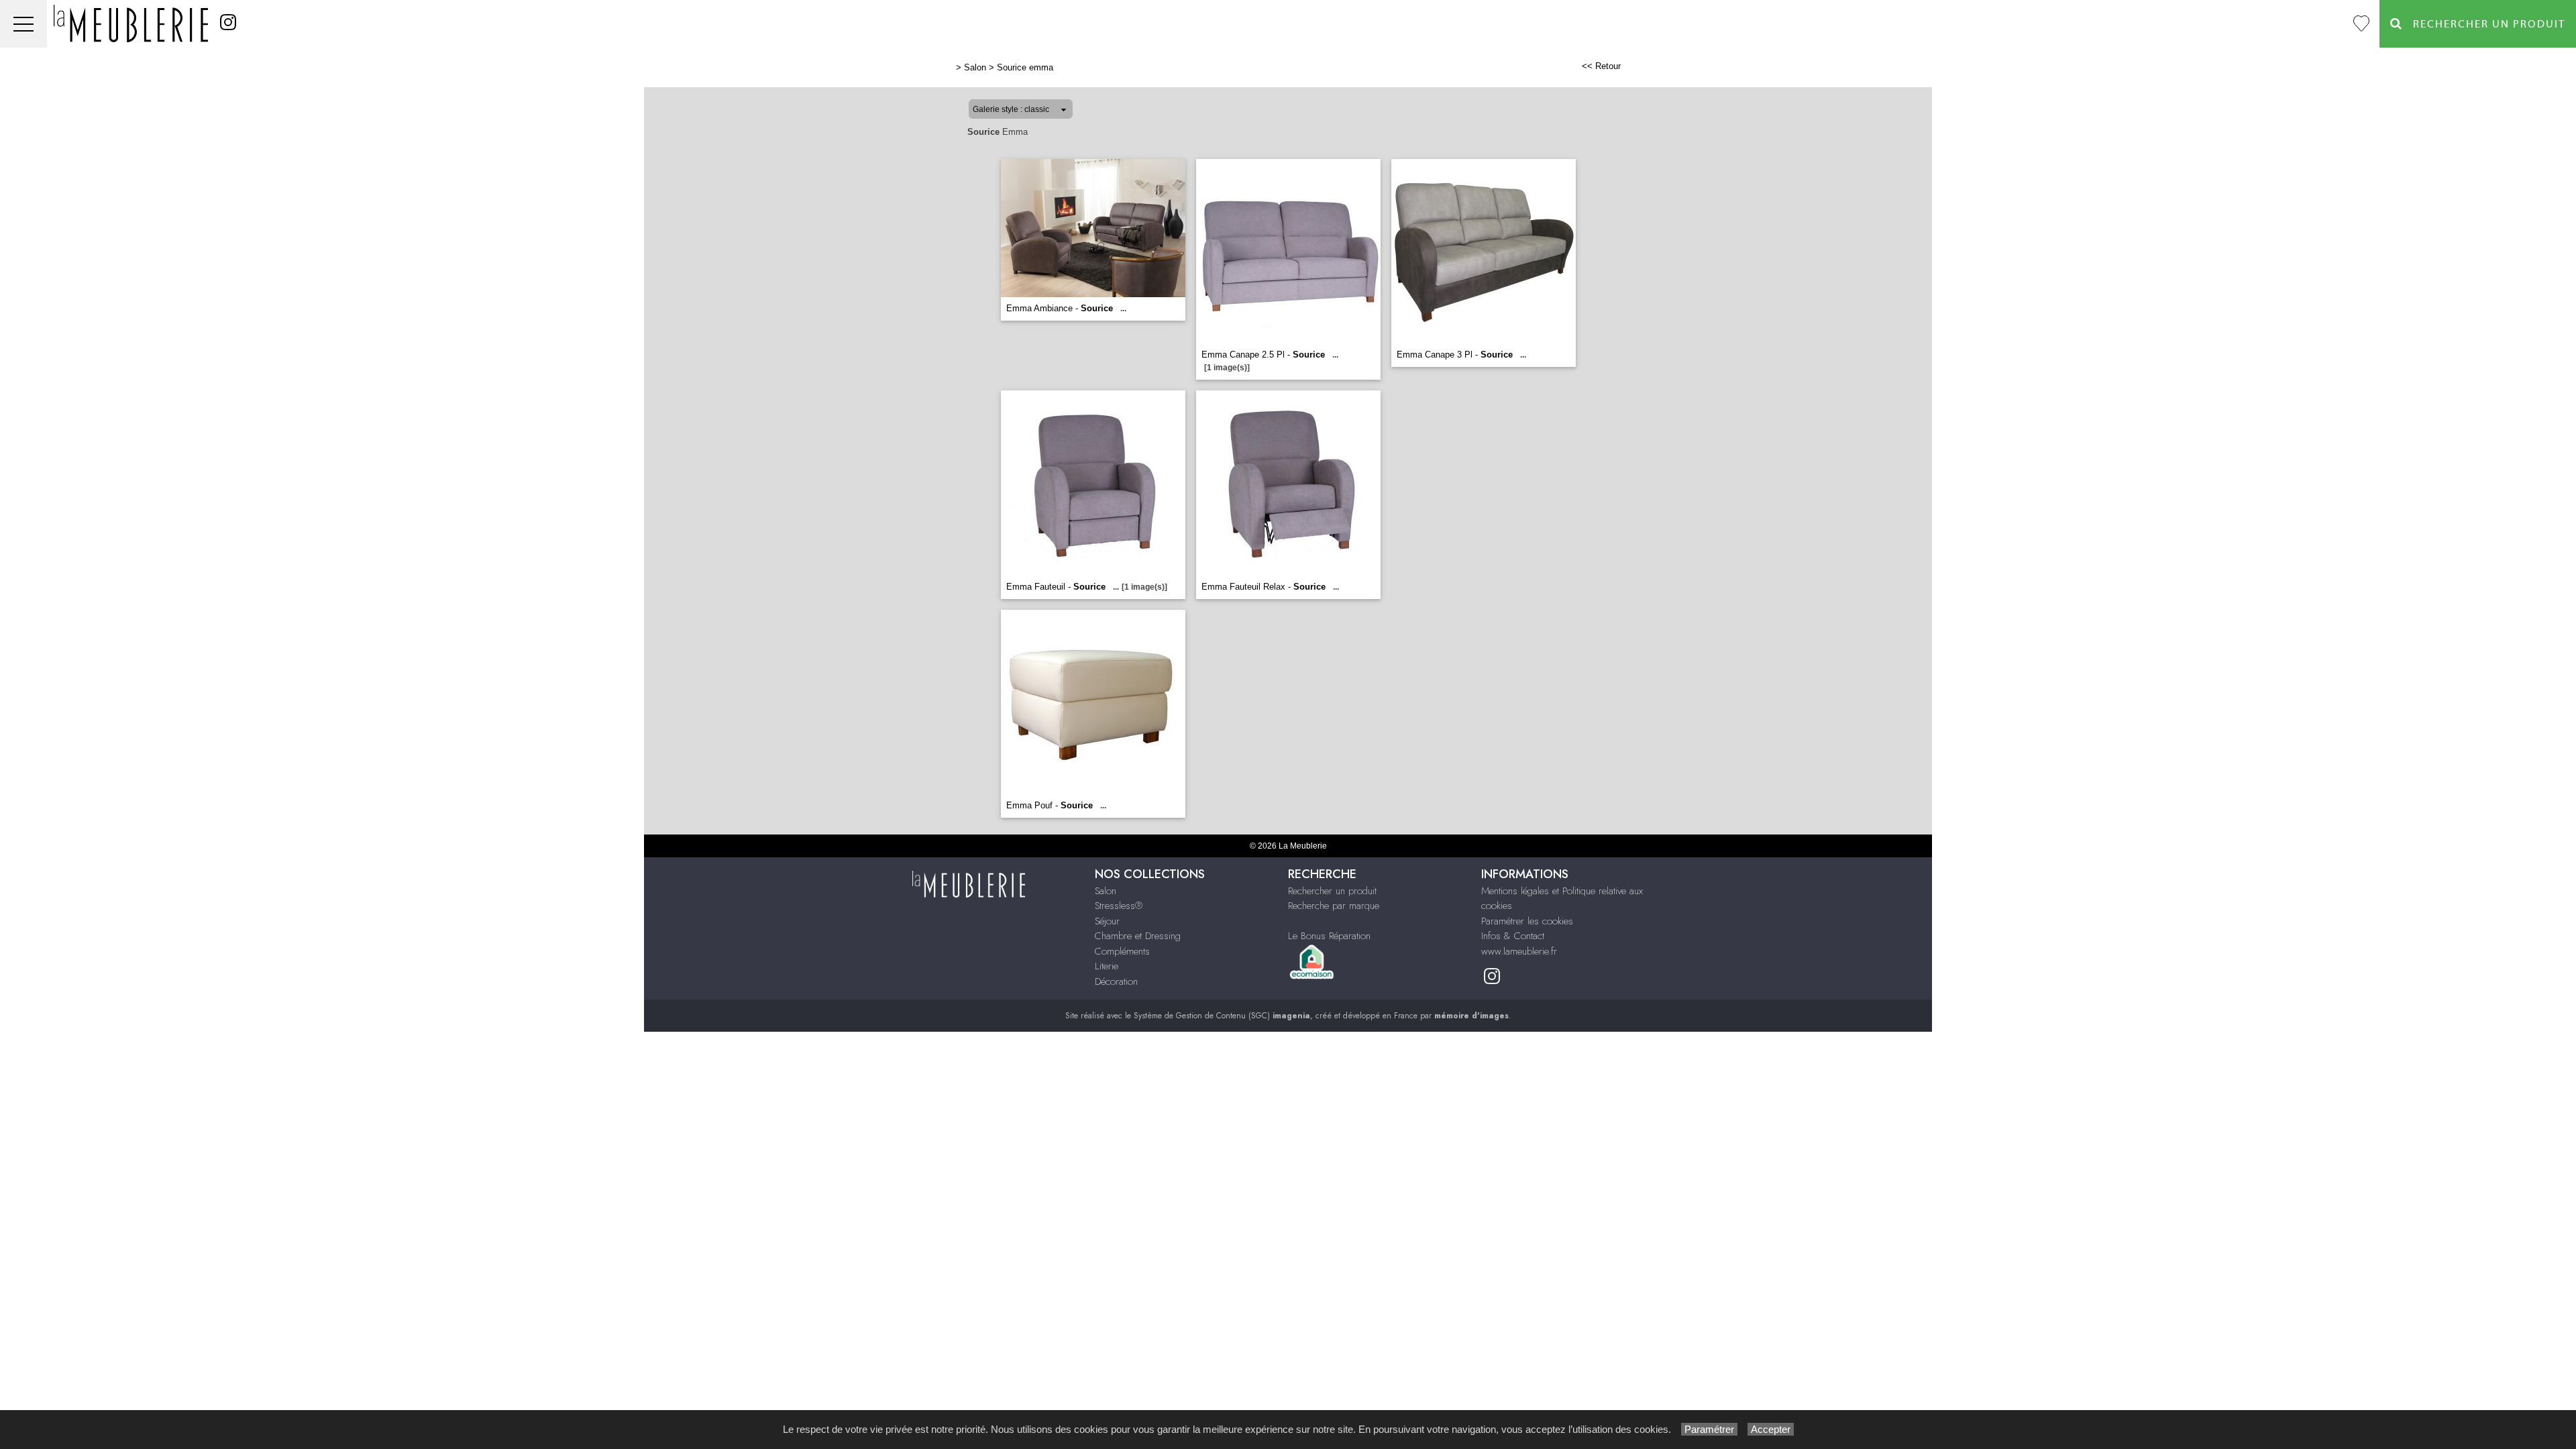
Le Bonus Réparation (1329, 936)
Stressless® (1119, 906)
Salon (975, 67)
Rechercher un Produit (2484, 24)
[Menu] (23, 24)
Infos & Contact (1513, 936)
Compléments (1122, 951)
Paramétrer (1709, 1429)
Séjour (1107, 921)
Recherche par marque (1334, 906)
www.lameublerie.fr (1519, 951)
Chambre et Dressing (1138, 936)
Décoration (1116, 981)
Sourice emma (1025, 67)
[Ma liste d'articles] (2361, 24)
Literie (1107, 966)
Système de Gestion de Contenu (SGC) (1222, 1016)
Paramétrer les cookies (1527, 921)
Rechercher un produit (1332, 891)
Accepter (1771, 1429)
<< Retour (1601, 66)
